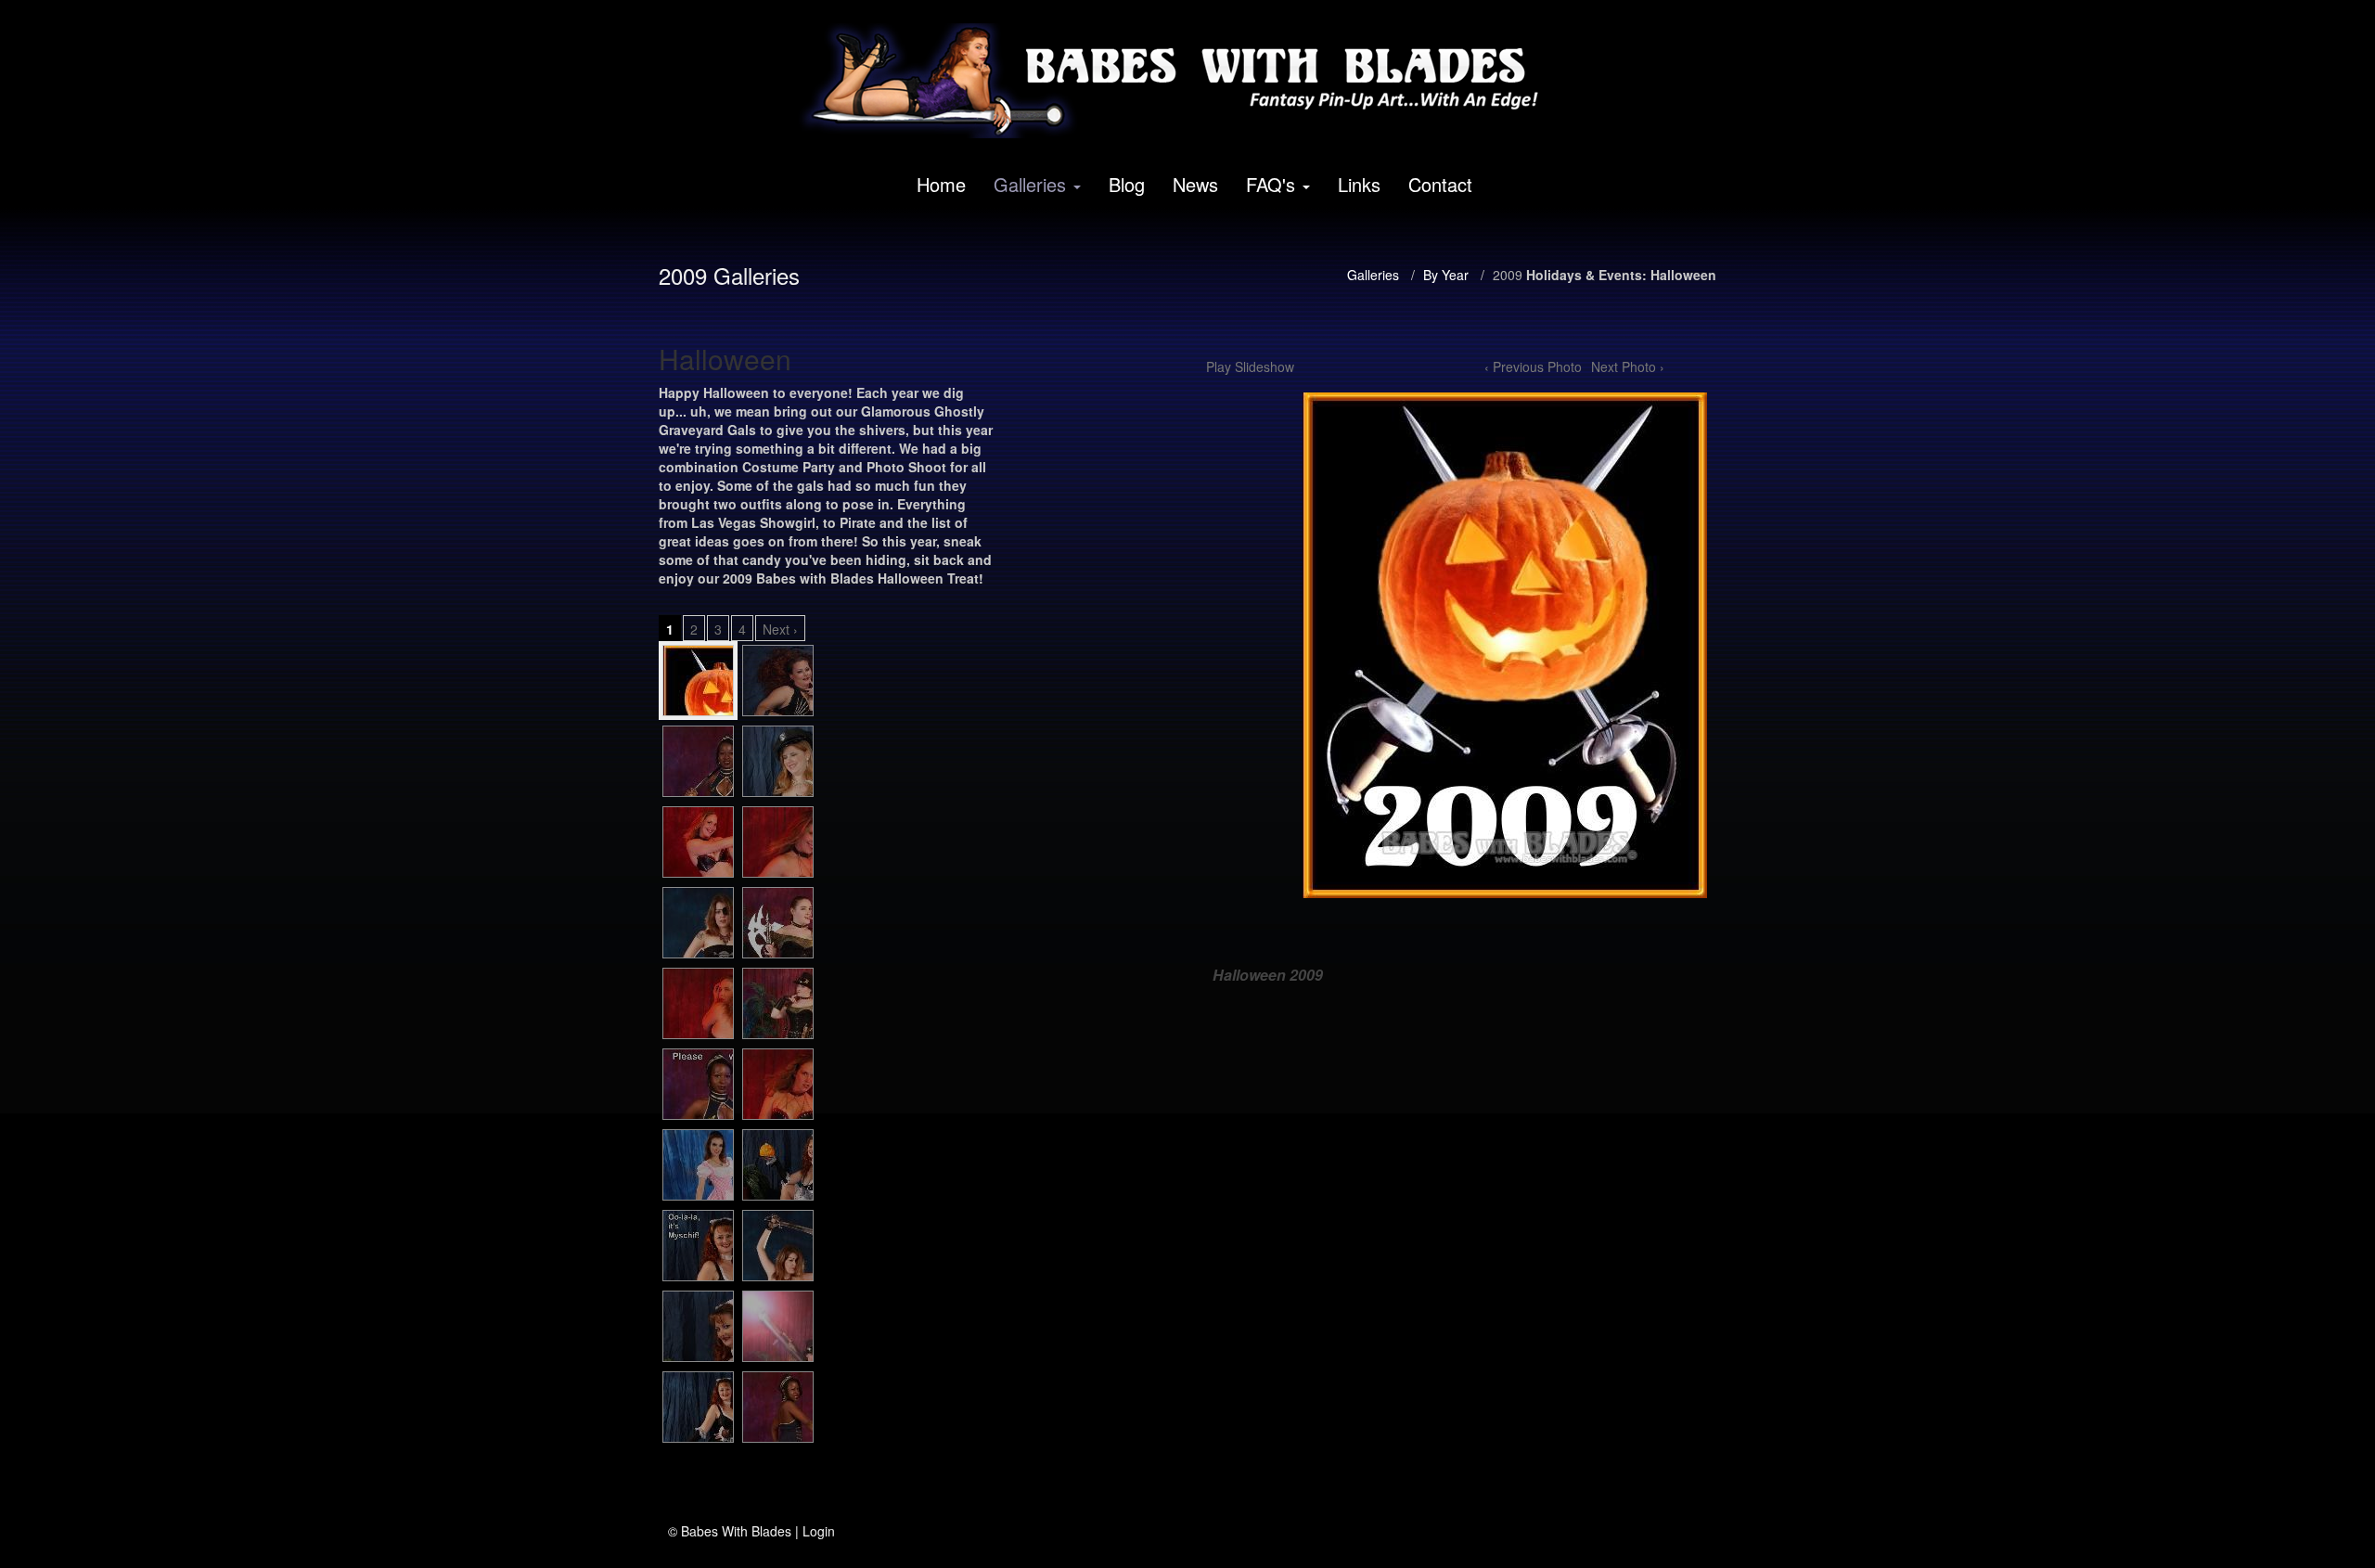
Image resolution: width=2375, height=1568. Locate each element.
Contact (1440, 184)
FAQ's (1271, 184)
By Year (1446, 275)
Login (819, 1531)
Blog (1127, 184)
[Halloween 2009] (698, 681)
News (1195, 184)
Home (941, 184)
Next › (780, 629)
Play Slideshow (1250, 366)
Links (1359, 184)
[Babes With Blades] (1181, 81)
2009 (1508, 275)
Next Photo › (1628, 366)
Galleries (1030, 184)
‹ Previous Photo (1533, 366)
